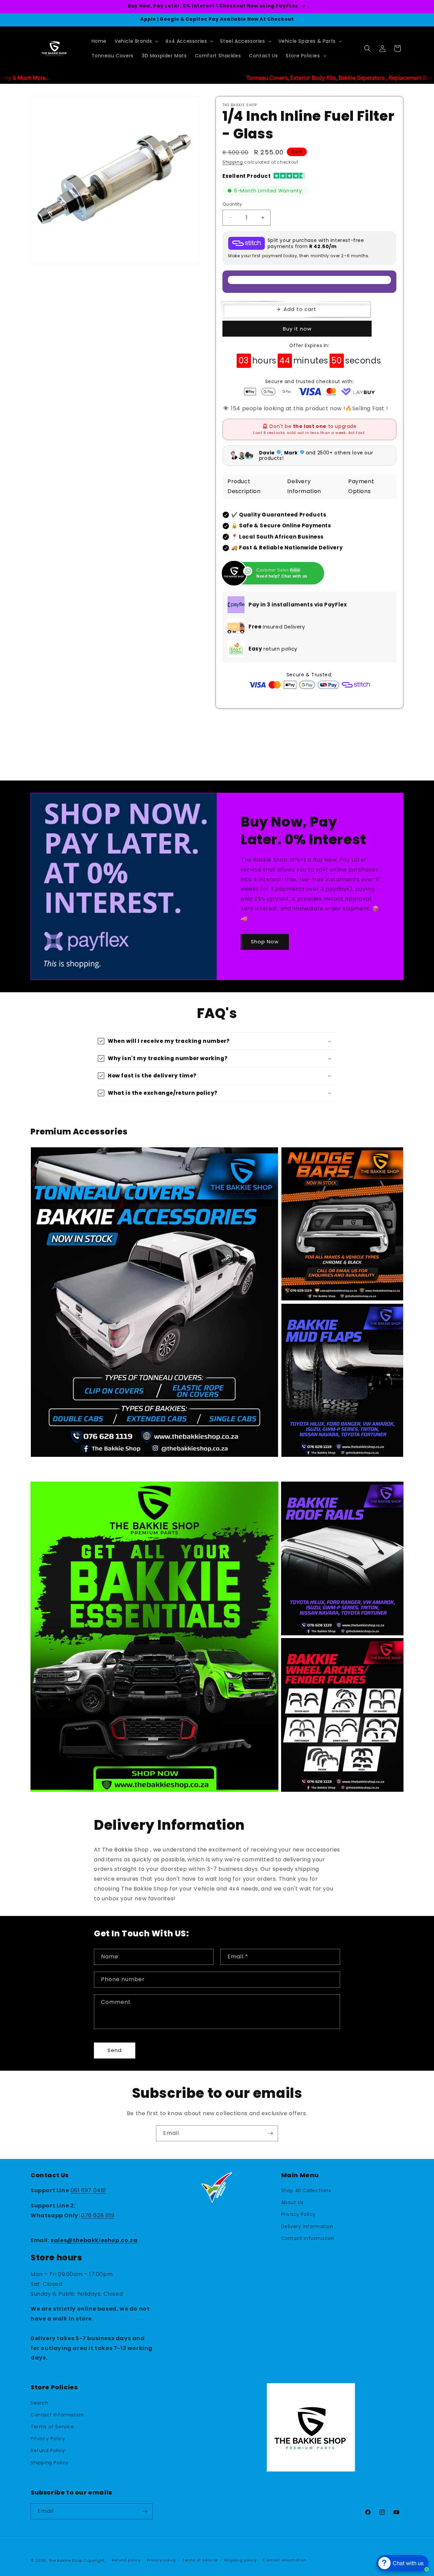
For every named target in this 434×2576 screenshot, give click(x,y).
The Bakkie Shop (66, 2560)
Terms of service (200, 2560)
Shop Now (265, 942)
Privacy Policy (298, 2214)
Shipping (233, 162)
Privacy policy (161, 2560)
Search (40, 2403)
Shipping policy (240, 2560)
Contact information (284, 2560)
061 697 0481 (88, 2190)
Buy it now (297, 329)
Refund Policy (48, 2450)
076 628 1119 (98, 2215)
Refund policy (126, 2560)
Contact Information (308, 2238)
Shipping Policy (50, 2463)
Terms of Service (52, 2427)
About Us (292, 2202)
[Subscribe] (270, 2133)
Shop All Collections (306, 2190)
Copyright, (95, 2560)
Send (115, 2050)
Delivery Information (307, 2226)
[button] (136, 41)
